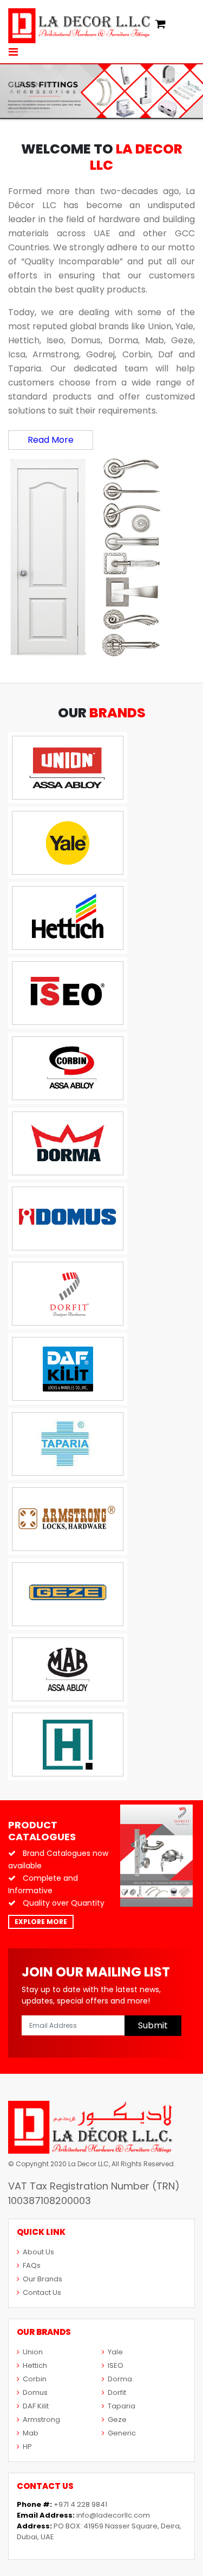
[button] (161, 25)
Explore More (41, 1922)
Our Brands (42, 2279)
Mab (31, 2433)
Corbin (35, 2379)
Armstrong (41, 2419)
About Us (38, 2252)
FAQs (32, 2265)
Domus (35, 2392)
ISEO (116, 2365)
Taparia (122, 2406)
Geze (117, 2419)
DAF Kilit (36, 2406)
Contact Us (42, 2292)
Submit (153, 2025)
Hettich (35, 2365)
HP (27, 2447)
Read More (51, 440)
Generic (122, 2433)
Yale (115, 2352)
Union (33, 2352)
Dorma (120, 2379)
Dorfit (117, 2392)
